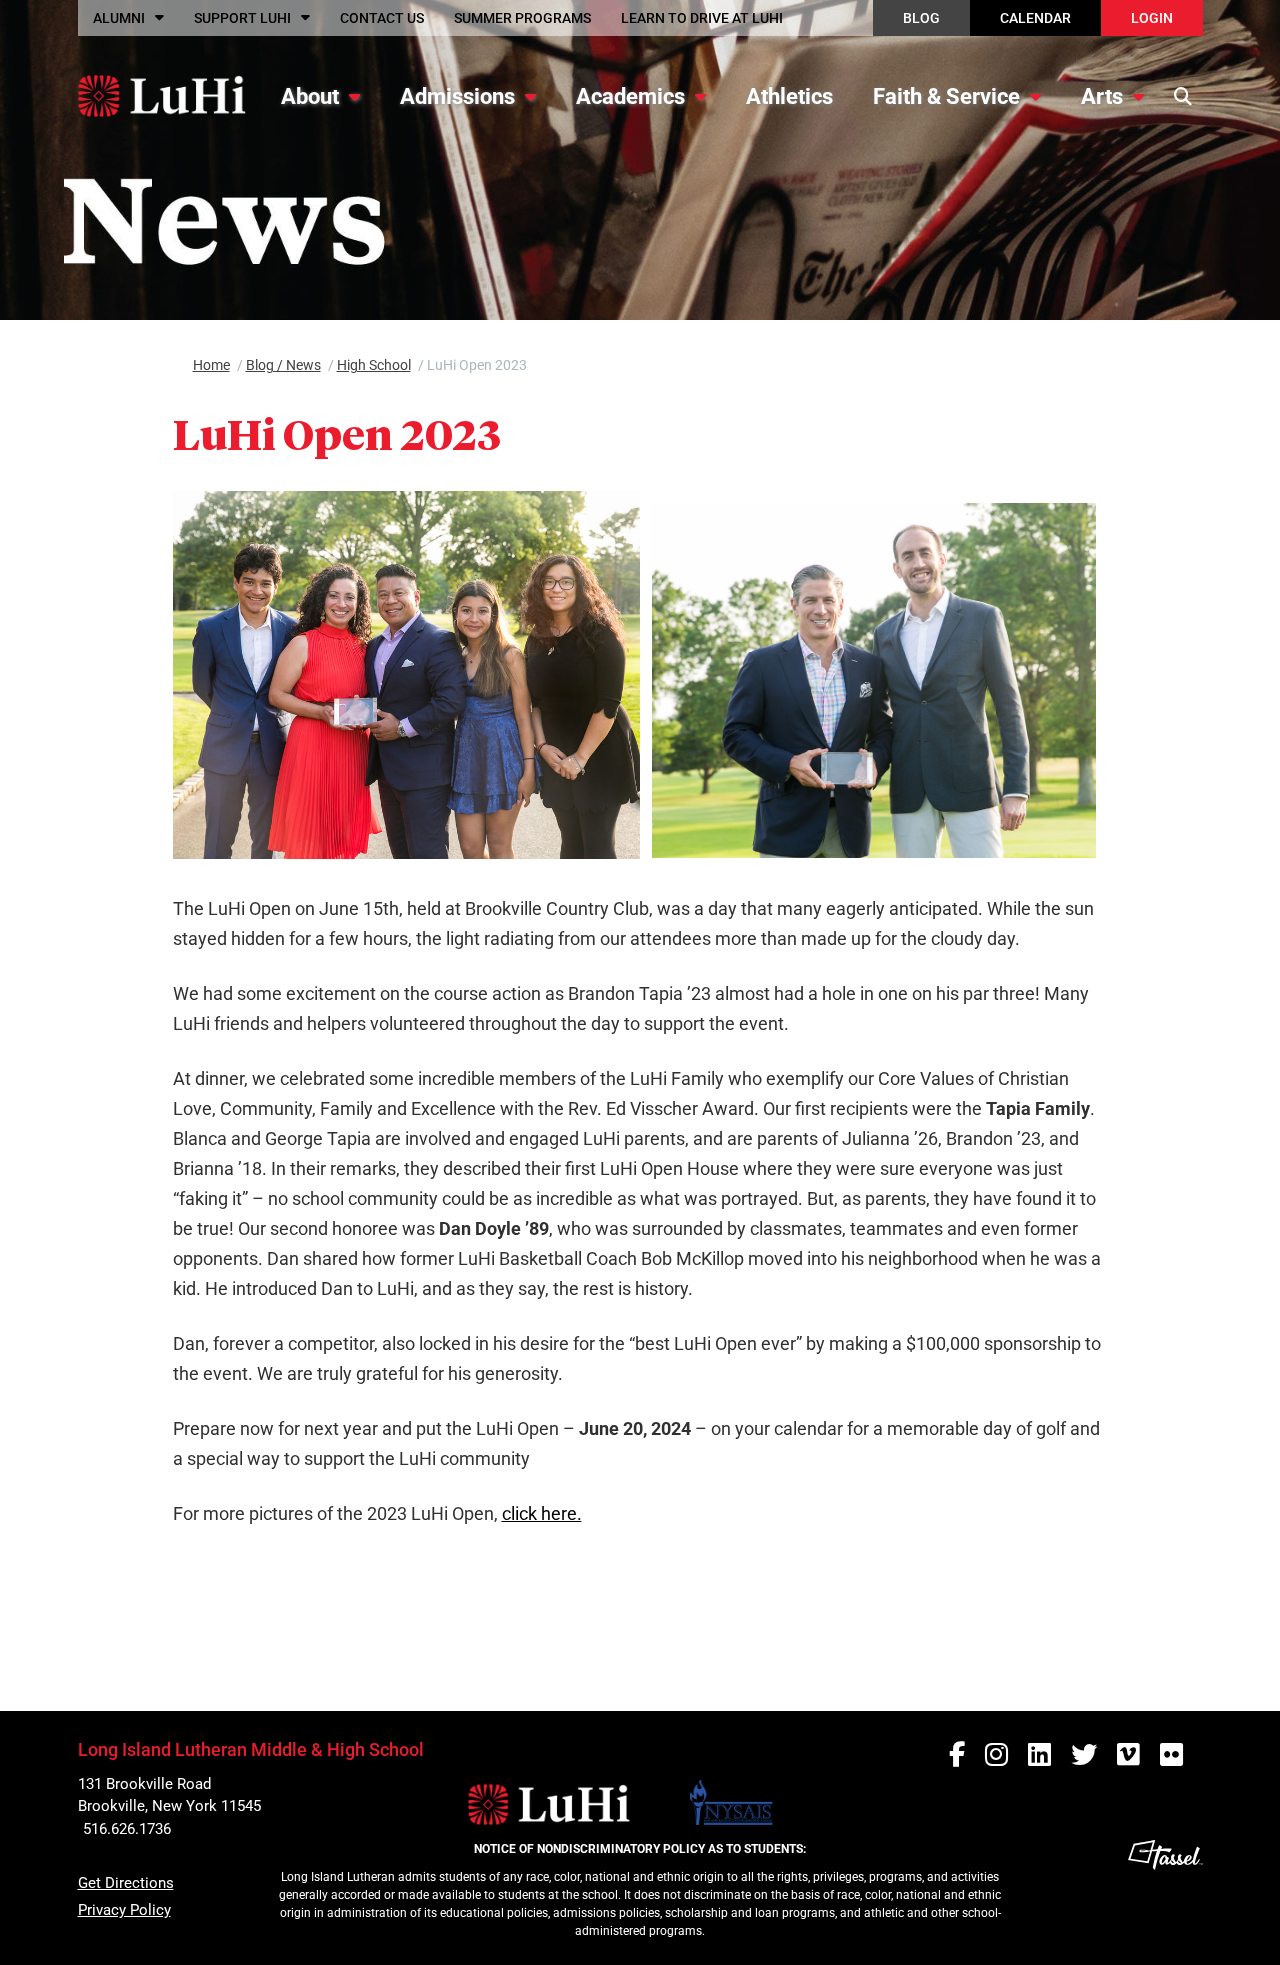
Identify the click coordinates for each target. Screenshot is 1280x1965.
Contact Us (382, 18)
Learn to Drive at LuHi (702, 18)
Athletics (789, 96)
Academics (630, 96)
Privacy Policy (124, 1910)
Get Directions (126, 1883)
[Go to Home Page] (161, 96)
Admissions (457, 96)
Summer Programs (522, 18)
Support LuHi (242, 18)
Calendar (1035, 18)
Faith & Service (946, 96)
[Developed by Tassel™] (1165, 1895)
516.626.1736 (127, 1829)
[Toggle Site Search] (1183, 96)
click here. (542, 1513)
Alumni (119, 18)
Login (1152, 18)
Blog (921, 18)
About (310, 96)
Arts (1102, 96)
